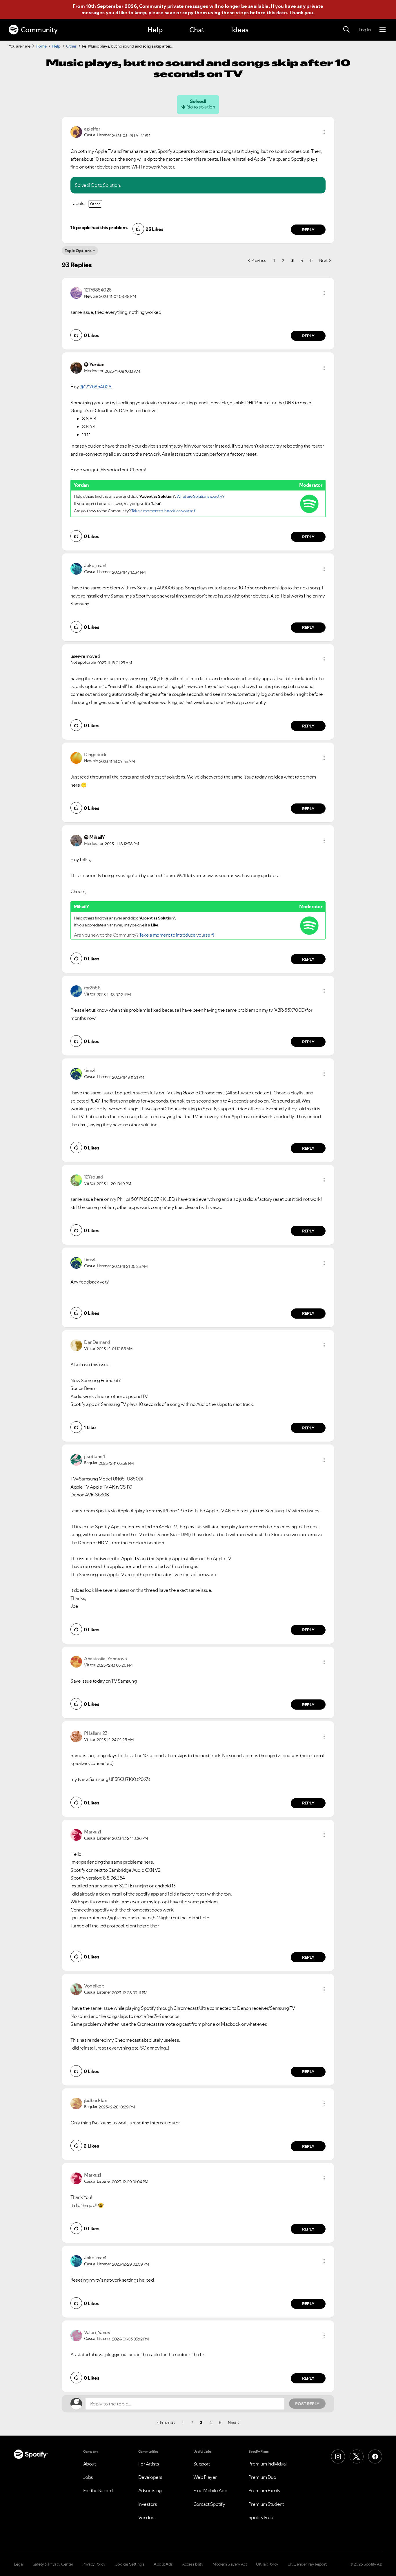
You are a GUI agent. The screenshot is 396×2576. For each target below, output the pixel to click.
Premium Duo (262, 2477)
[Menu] (383, 30)
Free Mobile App (210, 2490)
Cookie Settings (129, 2564)
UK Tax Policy (267, 2564)
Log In (365, 30)
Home (41, 46)
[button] (324, 132)
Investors (148, 2504)
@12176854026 (95, 387)
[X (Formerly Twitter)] (357, 2456)
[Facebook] (375, 2456)
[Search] (346, 30)
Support (202, 2464)
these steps (235, 12)
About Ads (163, 2564)
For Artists (149, 2464)
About (90, 2464)
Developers (150, 2477)
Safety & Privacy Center (53, 2564)
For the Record (98, 2490)
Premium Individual (268, 2464)
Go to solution (201, 107)
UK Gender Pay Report (307, 2564)
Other (71, 46)
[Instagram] (338, 2456)
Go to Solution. (106, 185)
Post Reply (307, 2404)
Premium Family (265, 2490)
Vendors (147, 2517)
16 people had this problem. (99, 227)
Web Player (205, 2477)
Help (155, 30)
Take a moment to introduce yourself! (164, 511)
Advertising (150, 2490)
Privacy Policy (94, 2564)
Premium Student (266, 2504)
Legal (19, 2564)
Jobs (88, 2477)
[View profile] (76, 131)
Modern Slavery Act (230, 2564)
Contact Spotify (209, 2504)
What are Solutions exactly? (200, 496)
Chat (197, 30)
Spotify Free (261, 2517)
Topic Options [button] (78, 251)
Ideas (240, 30)
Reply (308, 230)
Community (39, 30)
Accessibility (193, 2564)
